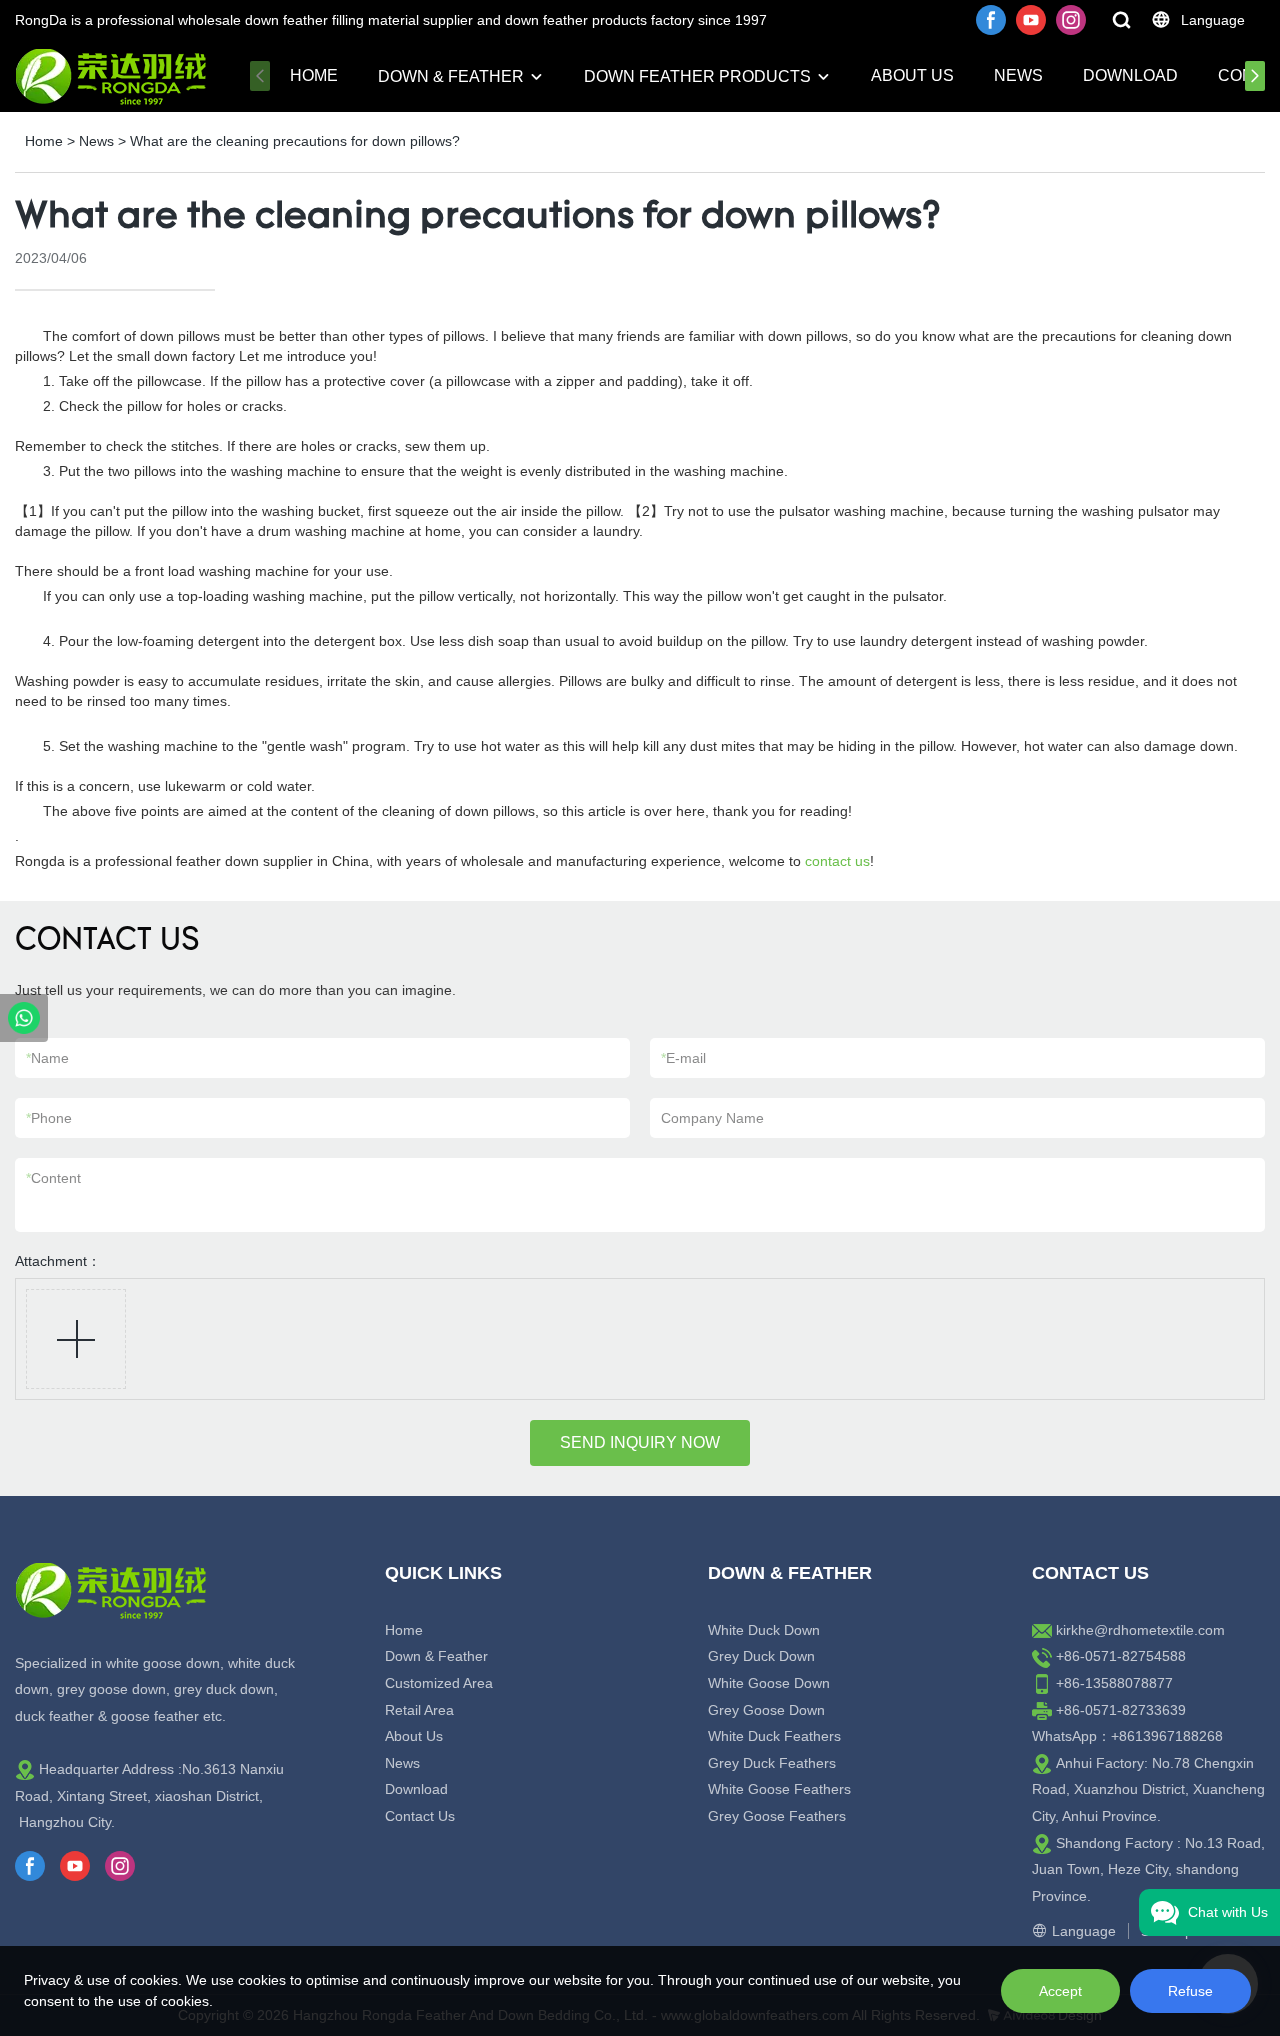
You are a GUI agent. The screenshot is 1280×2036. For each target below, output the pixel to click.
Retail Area (419, 1710)
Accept (1060, 1991)
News (1018, 75)
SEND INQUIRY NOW (640, 1442)
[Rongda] (24, 1018)
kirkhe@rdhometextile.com (1140, 1630)
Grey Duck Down (761, 1656)
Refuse (1190, 1991)
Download (1130, 75)
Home (314, 75)
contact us (837, 861)
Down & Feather (451, 76)
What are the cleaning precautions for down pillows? (295, 141)
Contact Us (420, 1816)
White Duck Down (764, 1630)
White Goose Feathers (779, 1789)
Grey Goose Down (766, 1710)
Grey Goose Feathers (777, 1816)
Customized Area (439, 1683)
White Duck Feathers (774, 1736)
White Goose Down (769, 1683)
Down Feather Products (697, 76)
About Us (912, 75)
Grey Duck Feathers (772, 1763)
